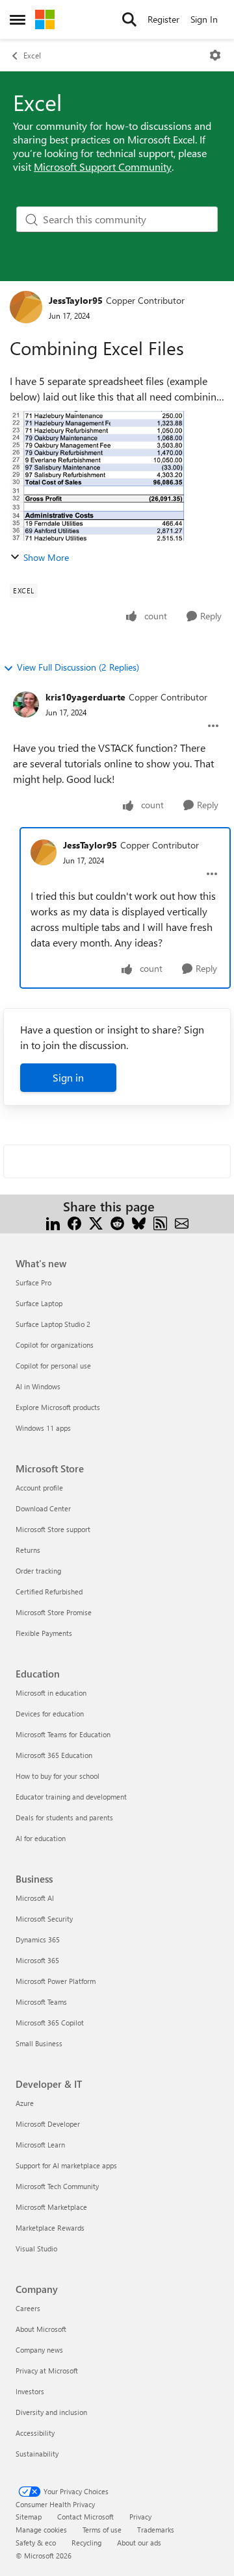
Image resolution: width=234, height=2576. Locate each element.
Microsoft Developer (48, 2124)
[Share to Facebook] (74, 1222)
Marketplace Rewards (50, 2228)
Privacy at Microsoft (47, 2371)
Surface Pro (33, 1282)
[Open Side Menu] (18, 19)
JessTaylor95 (76, 300)
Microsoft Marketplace (51, 2207)
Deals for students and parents (64, 1817)
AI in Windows (38, 1386)
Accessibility (35, 2433)
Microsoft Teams (41, 2002)
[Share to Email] (182, 1222)
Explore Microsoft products (58, 1407)
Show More (46, 557)
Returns (28, 1550)
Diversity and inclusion (51, 2412)
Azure (25, 2103)
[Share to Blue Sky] (139, 1222)
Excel (32, 55)
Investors (30, 2391)
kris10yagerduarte (85, 697)
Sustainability (37, 2454)
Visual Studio (36, 2248)
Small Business (39, 2043)
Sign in (68, 1077)
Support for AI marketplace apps (66, 2165)
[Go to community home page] (45, 19)
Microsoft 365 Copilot (50, 2023)
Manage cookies (41, 2530)
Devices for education (50, 1714)
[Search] (129, 19)
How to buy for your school (58, 1776)
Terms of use (102, 2530)
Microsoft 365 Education (54, 1755)
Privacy (140, 2517)
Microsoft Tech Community (57, 2186)
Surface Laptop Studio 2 (53, 1324)
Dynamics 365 (38, 1939)
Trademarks (156, 2530)
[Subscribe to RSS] (160, 1222)
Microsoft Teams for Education (63, 1734)
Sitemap (29, 2517)
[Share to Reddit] (117, 1222)
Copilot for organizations (55, 1345)
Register (163, 19)
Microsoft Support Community (103, 167)
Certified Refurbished (49, 1591)
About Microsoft (41, 2329)
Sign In (204, 19)
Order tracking (38, 1571)
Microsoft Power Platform (56, 1981)
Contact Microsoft (85, 2517)
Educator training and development (71, 1797)
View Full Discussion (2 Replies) (78, 667)
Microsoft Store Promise (54, 1612)
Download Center (43, 1508)
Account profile (39, 1488)
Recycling (86, 2543)
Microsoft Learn (40, 2145)
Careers (28, 2308)
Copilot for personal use (53, 1366)
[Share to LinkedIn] (53, 1222)
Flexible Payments (44, 1633)
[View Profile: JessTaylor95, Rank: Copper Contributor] (26, 307)
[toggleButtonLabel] (215, 55)
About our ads (139, 2543)
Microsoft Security (44, 1919)
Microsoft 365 (37, 1960)
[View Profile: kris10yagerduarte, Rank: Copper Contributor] (26, 704)
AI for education (41, 1838)
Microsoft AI (35, 1898)
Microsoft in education (51, 1693)
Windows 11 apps (43, 1428)
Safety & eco (36, 2543)
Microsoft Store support (53, 1529)
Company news (39, 2350)
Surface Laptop (39, 1303)
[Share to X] (96, 1222)
